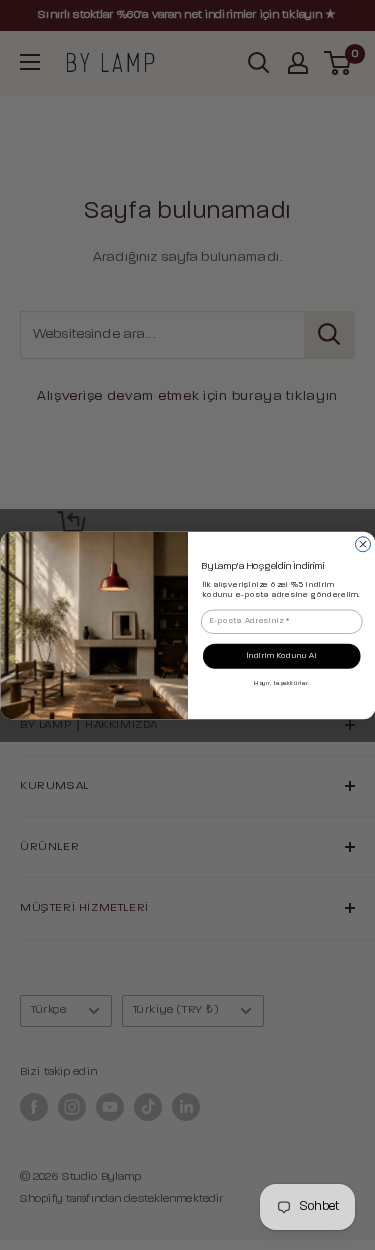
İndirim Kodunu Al (281, 656)
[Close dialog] (362, 543)
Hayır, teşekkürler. (281, 683)
